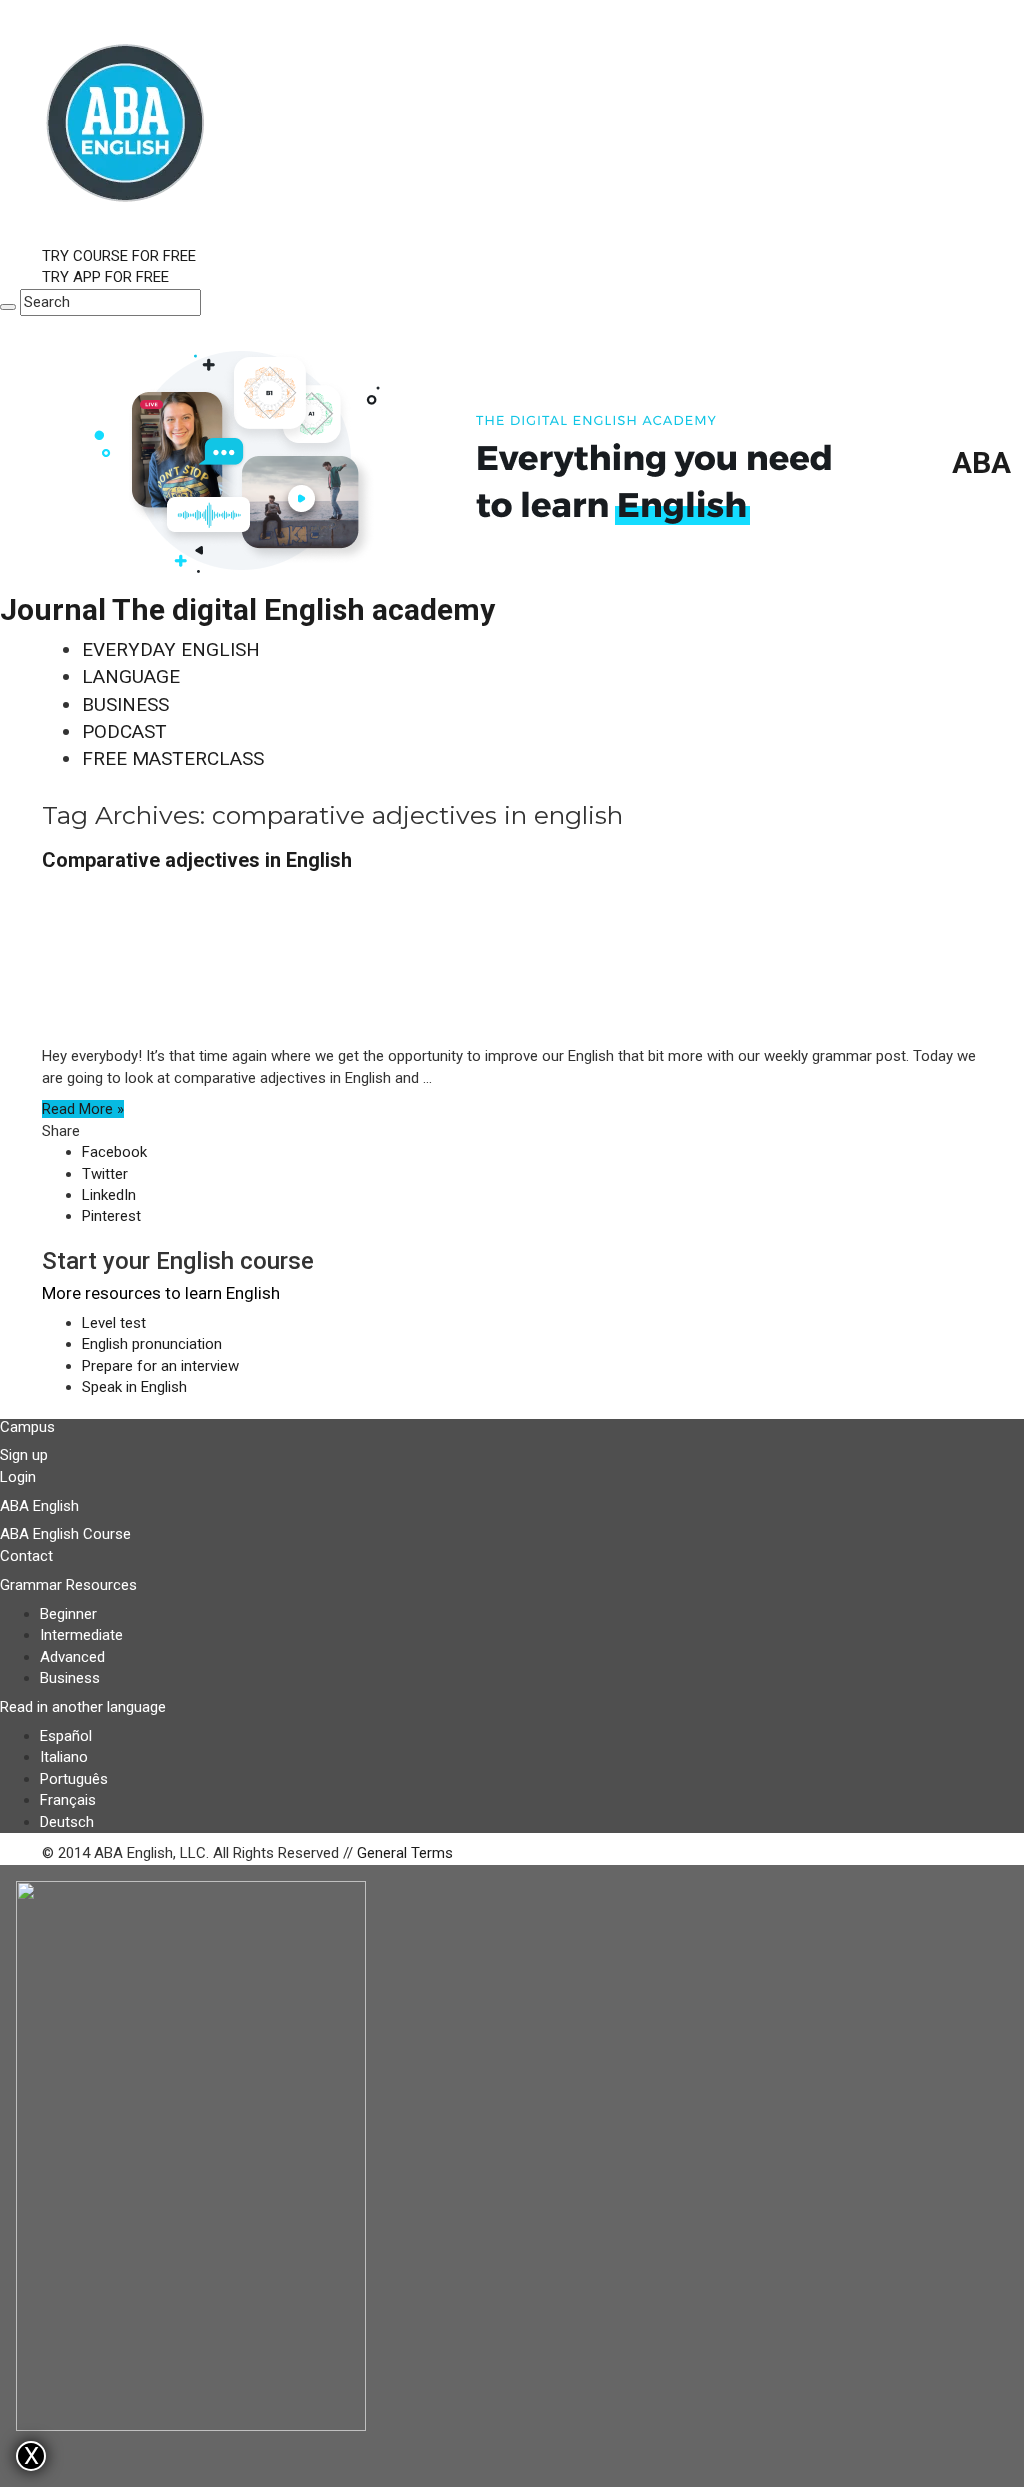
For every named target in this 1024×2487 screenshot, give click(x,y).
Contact (26, 1556)
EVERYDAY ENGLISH (171, 649)
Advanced (72, 1657)
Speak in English (134, 1387)
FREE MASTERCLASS (173, 758)
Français (68, 1800)
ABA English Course (65, 1534)
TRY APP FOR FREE (105, 277)
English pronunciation (152, 1344)
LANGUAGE (131, 676)
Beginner (68, 1614)
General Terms (405, 1853)
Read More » (83, 1109)
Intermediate (81, 1635)
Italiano (64, 1757)
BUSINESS (125, 704)
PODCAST (124, 731)
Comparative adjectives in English (197, 860)
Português (74, 1779)
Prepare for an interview (160, 1366)
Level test (114, 1323)
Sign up (24, 1455)
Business (70, 1678)
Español (66, 1736)
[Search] (8, 307)
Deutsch (67, 1822)
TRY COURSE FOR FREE (119, 256)
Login (18, 1477)
